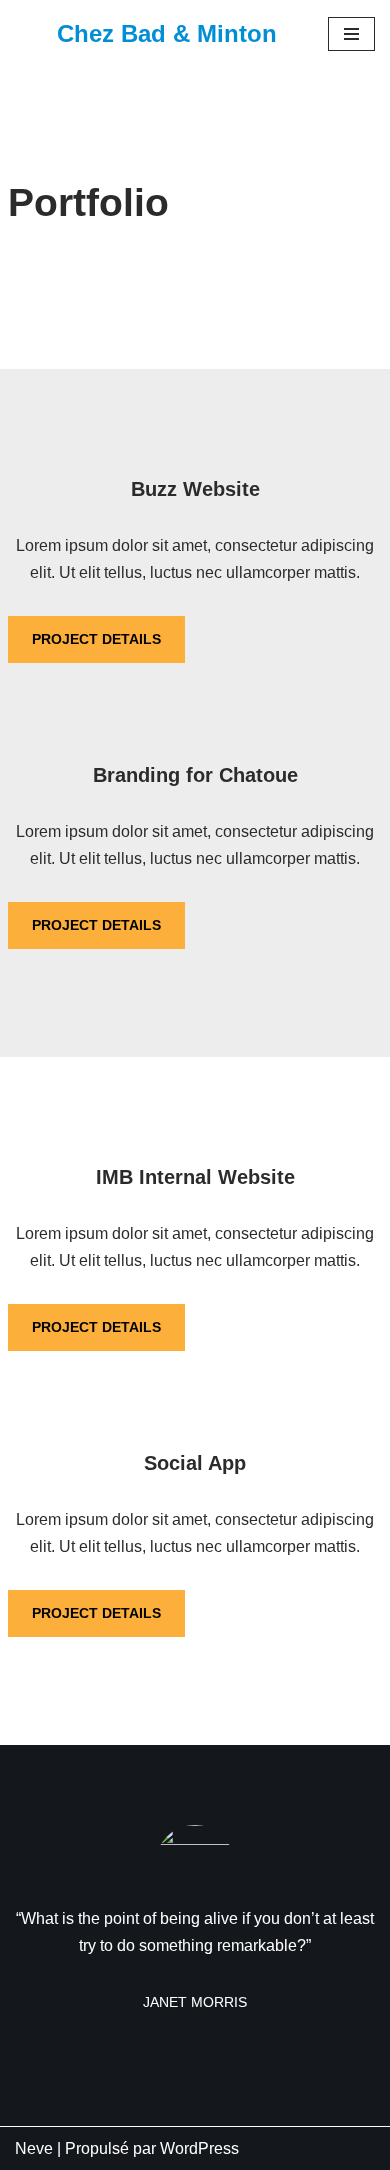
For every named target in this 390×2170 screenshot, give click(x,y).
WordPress (199, 2148)
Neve (34, 2148)
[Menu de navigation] (351, 34)
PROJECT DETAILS (96, 639)
